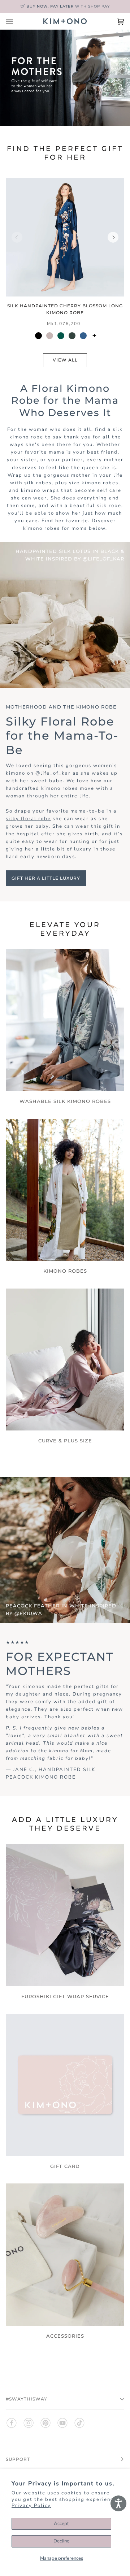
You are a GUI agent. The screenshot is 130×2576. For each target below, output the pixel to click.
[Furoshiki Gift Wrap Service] (65, 1915)
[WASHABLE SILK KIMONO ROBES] (65, 1020)
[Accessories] (65, 2255)
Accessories (65, 2336)
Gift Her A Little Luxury (46, 878)
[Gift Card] (65, 2085)
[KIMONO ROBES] (65, 1190)
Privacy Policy (31, 2506)
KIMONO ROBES (65, 1271)
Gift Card (65, 2166)
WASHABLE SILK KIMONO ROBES (65, 1101)
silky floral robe (28, 819)
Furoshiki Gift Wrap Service (65, 1996)
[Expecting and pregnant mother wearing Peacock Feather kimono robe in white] (65, 1550)
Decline (61, 2541)
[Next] (113, 237)
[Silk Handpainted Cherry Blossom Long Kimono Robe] (65, 237)
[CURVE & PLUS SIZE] (65, 1360)
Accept (61, 2524)
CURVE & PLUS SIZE (65, 1441)
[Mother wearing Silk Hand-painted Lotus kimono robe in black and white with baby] (65, 615)
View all (65, 360)
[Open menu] (17, 21)
